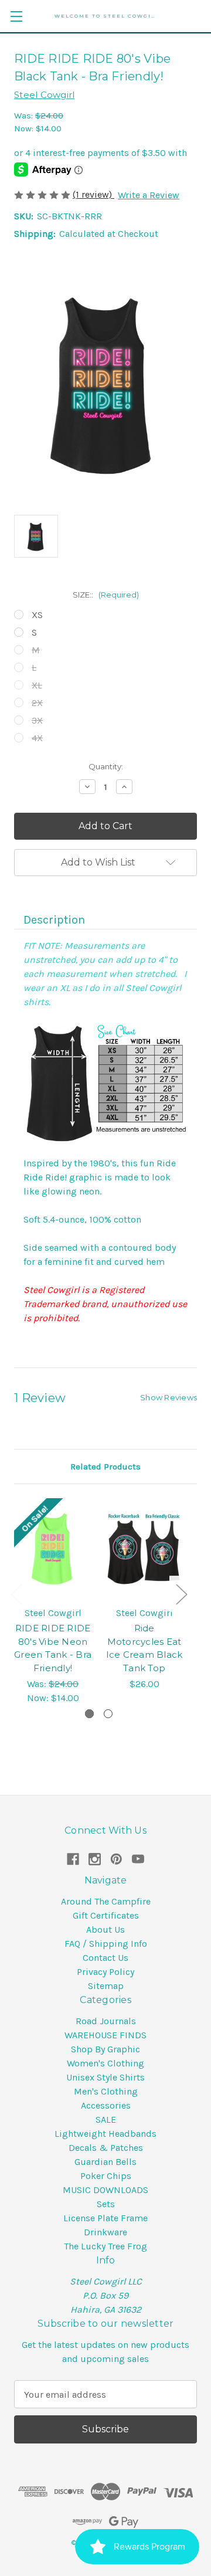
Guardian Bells (105, 2162)
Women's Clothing (105, 2063)
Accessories (106, 2105)
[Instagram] (95, 1859)
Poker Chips (106, 2176)
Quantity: (106, 766)
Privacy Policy (105, 1972)
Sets (106, 2204)
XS (37, 615)
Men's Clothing (106, 2091)
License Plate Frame (105, 2218)
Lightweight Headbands (105, 2134)
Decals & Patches (106, 2148)
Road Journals (106, 2021)
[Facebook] (73, 1859)
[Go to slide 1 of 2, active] (89, 1714)
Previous (16, 1594)
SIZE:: (106, 595)
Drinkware (105, 2232)
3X (37, 720)
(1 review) (93, 194)
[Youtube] (138, 1859)
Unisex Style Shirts (105, 2077)
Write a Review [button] (149, 195)
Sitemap (106, 1986)
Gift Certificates (106, 1915)
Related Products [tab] (105, 1467)
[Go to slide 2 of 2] (108, 1714)
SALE (106, 2119)
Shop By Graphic (105, 2049)
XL (37, 685)
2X (37, 703)
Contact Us (105, 1958)
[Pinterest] (116, 1859)
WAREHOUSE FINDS (105, 2035)
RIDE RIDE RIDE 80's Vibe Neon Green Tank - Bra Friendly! (53, 1648)
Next (181, 1594)
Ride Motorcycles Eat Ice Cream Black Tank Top (144, 1648)
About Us (105, 1930)
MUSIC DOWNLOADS (105, 2190)
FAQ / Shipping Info (106, 1944)
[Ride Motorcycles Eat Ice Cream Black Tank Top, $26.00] (144, 1549)
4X (37, 738)
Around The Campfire (106, 1901)
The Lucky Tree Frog (105, 2246)
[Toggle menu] (16, 16)
